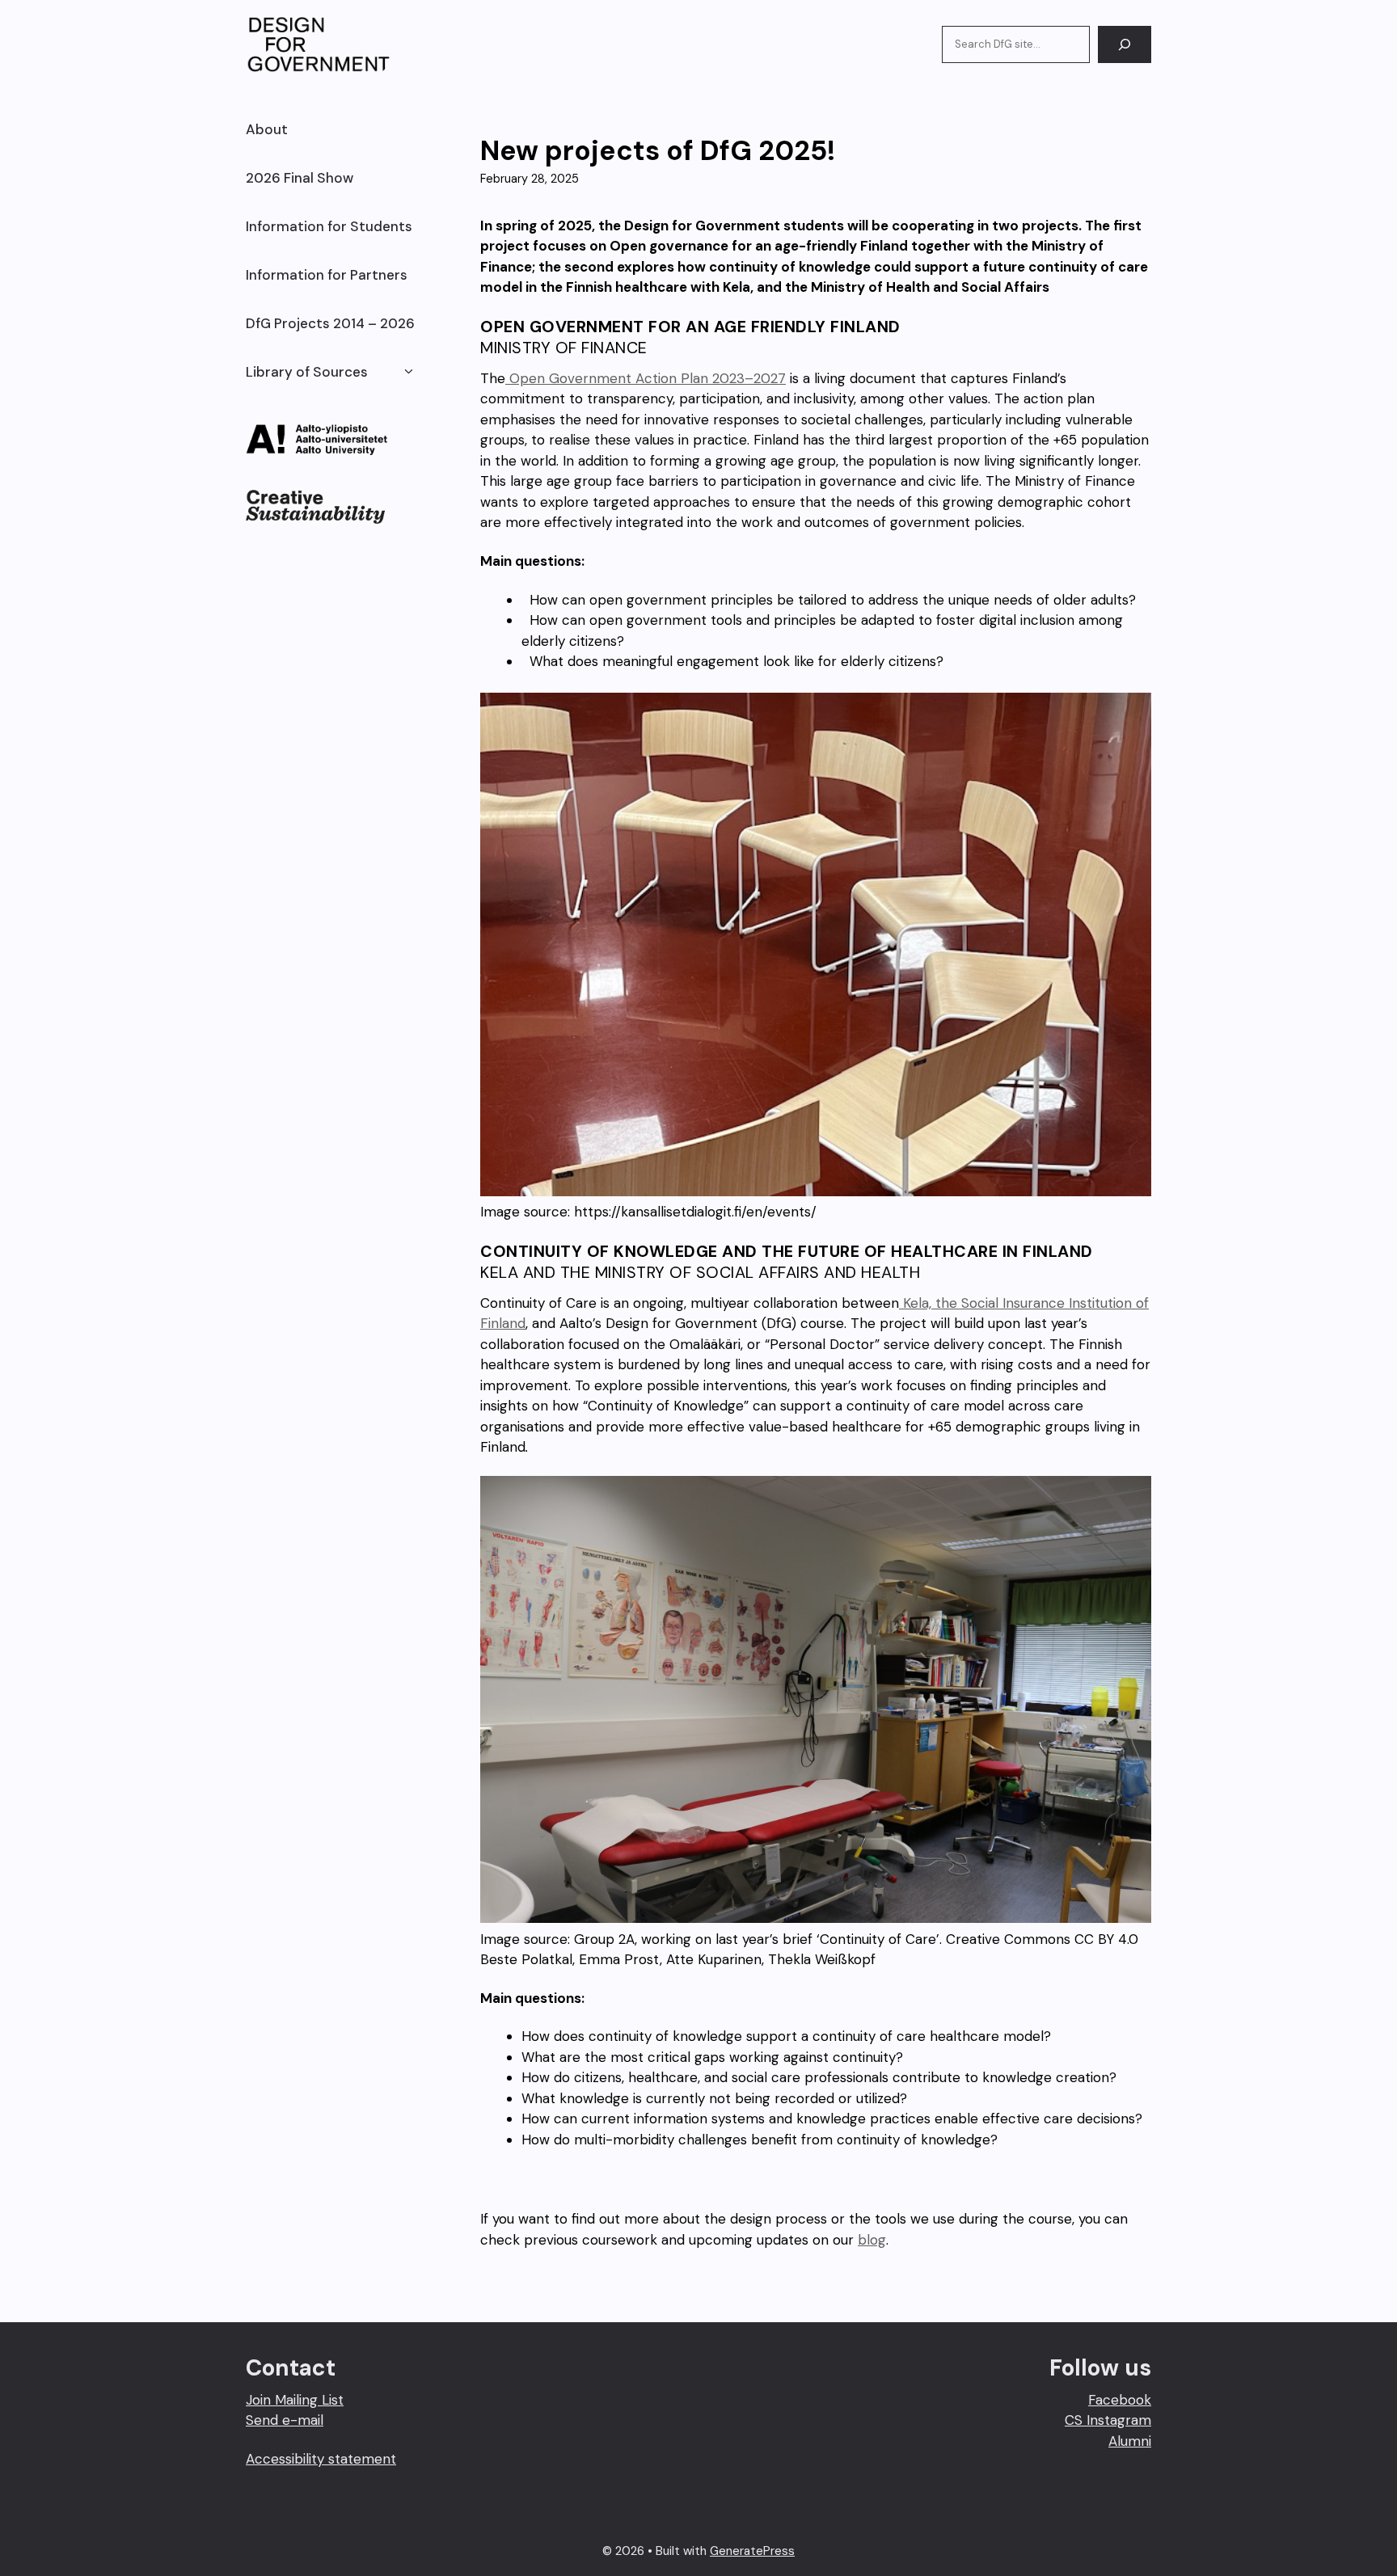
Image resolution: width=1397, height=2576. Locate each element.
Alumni (1130, 2441)
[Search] (1125, 44)
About (267, 129)
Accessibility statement (321, 2459)
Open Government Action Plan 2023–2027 (646, 378)
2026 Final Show (300, 178)
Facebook (1120, 2400)
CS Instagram (1108, 2420)
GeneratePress (752, 2551)
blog (872, 2240)
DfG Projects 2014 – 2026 (330, 323)
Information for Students (329, 226)
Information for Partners (327, 275)
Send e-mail (285, 2420)
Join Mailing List (295, 2400)
